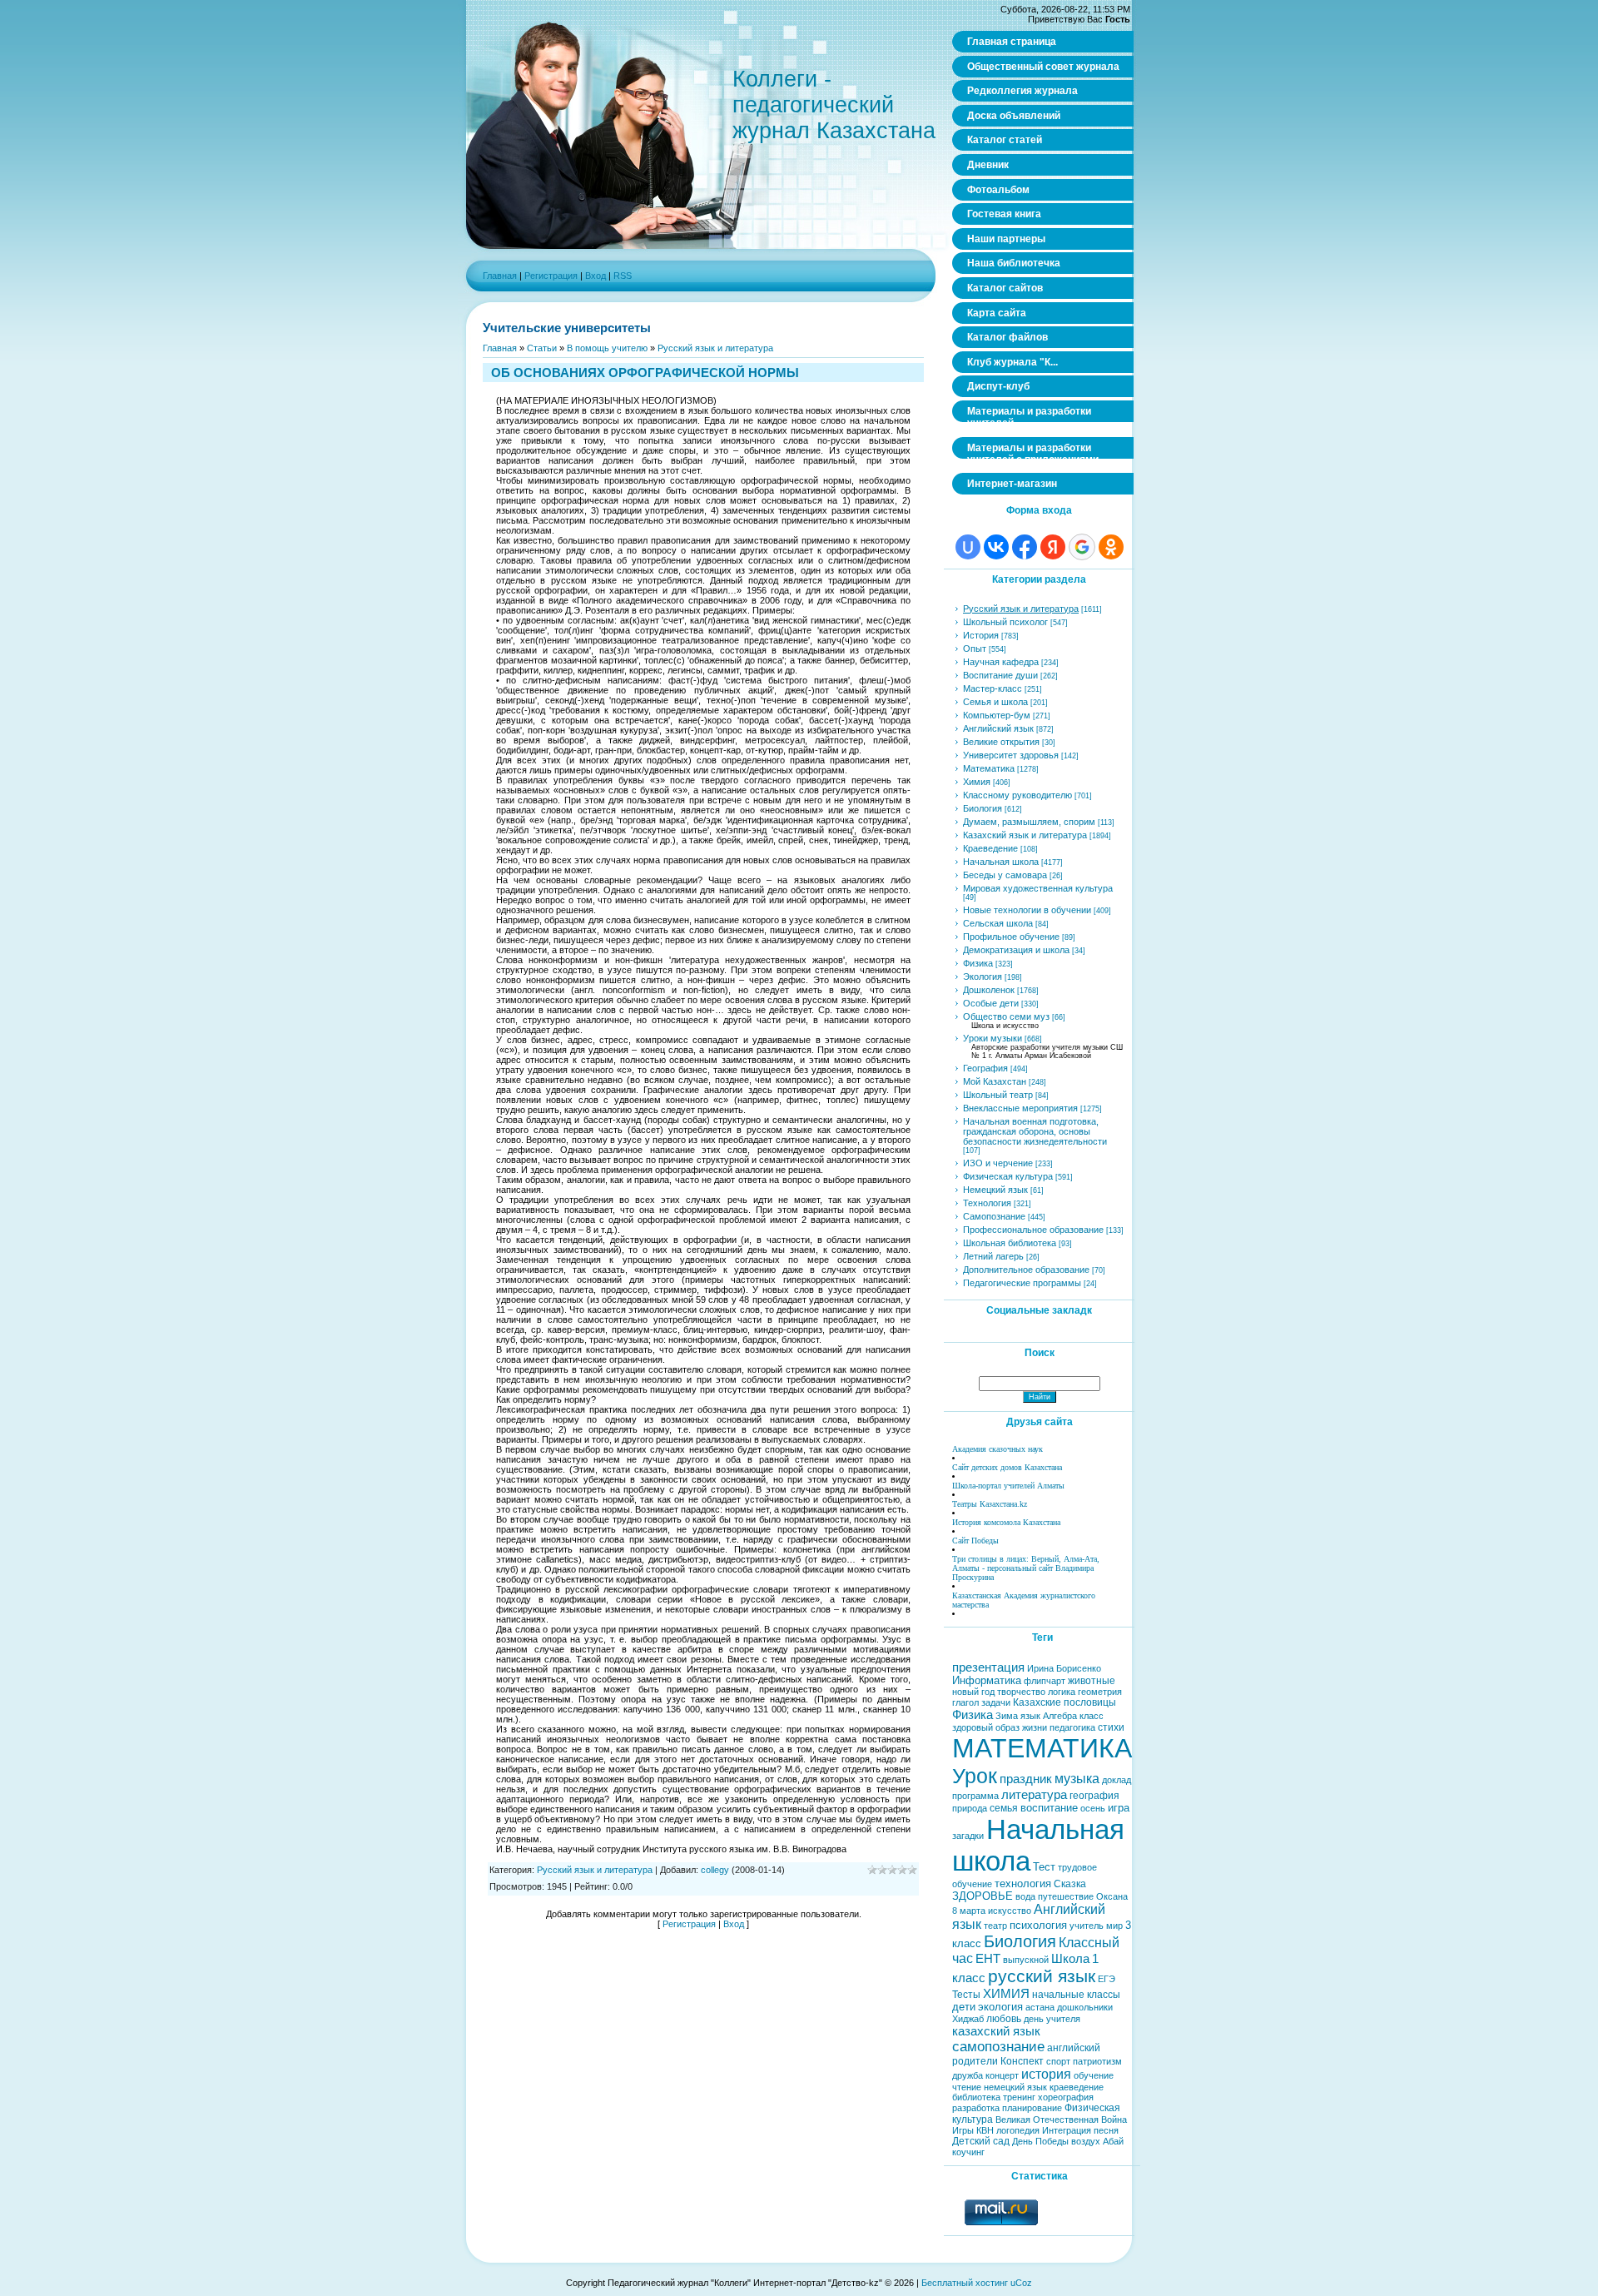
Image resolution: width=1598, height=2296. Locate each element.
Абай (1113, 2141)
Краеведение (990, 848)
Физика (978, 963)
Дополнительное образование (1026, 1270)
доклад (1117, 1780)
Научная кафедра (1001, 662)
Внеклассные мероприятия (1020, 1108)
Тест (1044, 1867)
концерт (1002, 2075)
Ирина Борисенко (1064, 1668)
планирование (1032, 2108)
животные (1092, 1681)
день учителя (1052, 2019)
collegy (715, 1870)
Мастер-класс (993, 688)
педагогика (1072, 1727)
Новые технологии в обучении (1027, 910)
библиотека (976, 2097)
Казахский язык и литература (1025, 835)
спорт (1058, 2061)
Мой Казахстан (995, 1081)
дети (964, 2007)
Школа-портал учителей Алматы (1008, 1486)
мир (1114, 1926)
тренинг (1019, 2097)
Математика (989, 768)
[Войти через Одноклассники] (1111, 547)
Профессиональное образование (1033, 1230)
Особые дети (991, 1003)
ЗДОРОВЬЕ (983, 1896)
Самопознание (994, 1216)
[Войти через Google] (1082, 547)
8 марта (969, 1911)
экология (1000, 2007)
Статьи (542, 348)
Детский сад (981, 2141)
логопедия (1018, 2130)
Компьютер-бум (997, 715)
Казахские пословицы (1065, 1702)
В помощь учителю (607, 348)
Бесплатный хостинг (965, 2283)
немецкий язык (1015, 2087)
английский (1074, 2048)
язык (1030, 1716)
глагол (965, 1702)
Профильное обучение (1011, 937)
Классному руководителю (1017, 795)
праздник (1026, 1779)
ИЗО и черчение (998, 1163)
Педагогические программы (1022, 1283)
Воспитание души (1000, 675)
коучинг (968, 2152)
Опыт (975, 649)
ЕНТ (988, 1959)
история (1046, 2074)
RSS (623, 276)
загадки (968, 1836)
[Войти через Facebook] (1025, 547)
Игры (963, 2130)
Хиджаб (968, 2019)
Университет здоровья (1011, 755)
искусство (1010, 1911)
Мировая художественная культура (1038, 888)
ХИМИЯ (1006, 1994)
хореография (1066, 2097)
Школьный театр (998, 1095)
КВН (985, 2130)
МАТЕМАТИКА (1042, 1748)
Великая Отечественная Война (1061, 2120)
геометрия (1100, 1692)
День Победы (1040, 2141)
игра (1119, 1808)
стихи (1111, 1727)
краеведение (1077, 2087)
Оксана (1112, 1896)
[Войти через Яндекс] (1053, 547)
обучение (1094, 2075)
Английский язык (998, 728)
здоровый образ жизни (1000, 1727)
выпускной (1026, 1960)
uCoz (1021, 2283)
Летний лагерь (993, 1256)
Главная (500, 276)
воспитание (1049, 1808)
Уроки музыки (993, 1038)
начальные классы (1076, 1995)
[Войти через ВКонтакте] (996, 547)
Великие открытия (1001, 742)
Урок (975, 1776)
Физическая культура (1008, 1176)
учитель (1087, 1926)
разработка (976, 2108)
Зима (1007, 1716)
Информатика (987, 1680)
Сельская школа (998, 923)
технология (1023, 1884)
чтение (967, 2087)
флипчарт (1045, 1681)
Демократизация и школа (1016, 950)
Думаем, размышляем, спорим (1029, 822)
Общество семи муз (1006, 1016)
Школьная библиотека (1010, 1243)
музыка (1077, 1779)
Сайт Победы (975, 1541)
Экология (983, 977)
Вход (596, 276)
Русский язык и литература (715, 348)
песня (1106, 2130)
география (1094, 1796)
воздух (1086, 2141)
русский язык (1042, 1976)
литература (1034, 1795)
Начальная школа (1001, 862)
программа (975, 1796)
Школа (1070, 1959)
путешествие (1066, 1896)
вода (1025, 1896)
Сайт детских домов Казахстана (1007, 1467)
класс (1092, 1716)
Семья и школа (995, 702)
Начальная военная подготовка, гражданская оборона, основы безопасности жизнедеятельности (1035, 1131)
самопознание (998, 2046)
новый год (973, 1692)
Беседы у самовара (1005, 875)
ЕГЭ (1107, 1979)
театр (995, 1926)
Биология (983, 808)
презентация (988, 1667)
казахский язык (996, 2031)
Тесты (966, 1995)
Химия (977, 782)
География (985, 1068)
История (981, 635)
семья (1004, 1808)
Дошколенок (989, 990)
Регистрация (551, 276)
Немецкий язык (995, 1190)
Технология (987, 1203)
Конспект (1022, 2061)
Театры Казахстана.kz (990, 1504)
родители (975, 2061)
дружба (968, 2075)
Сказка (1070, 1884)
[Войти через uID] (968, 547)
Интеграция (1067, 2130)
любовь (1004, 2019)
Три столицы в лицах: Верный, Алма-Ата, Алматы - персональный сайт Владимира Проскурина (1026, 1568)
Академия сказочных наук (998, 1449)
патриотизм (1097, 2061)
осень (1093, 1808)
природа (970, 1808)
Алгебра (1060, 1716)
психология (1038, 1925)
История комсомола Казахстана (1006, 1522)
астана (1040, 2007)
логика (1062, 1692)
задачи (996, 1702)
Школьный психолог (1005, 622)
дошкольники (1085, 2007)
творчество (1021, 1692)
